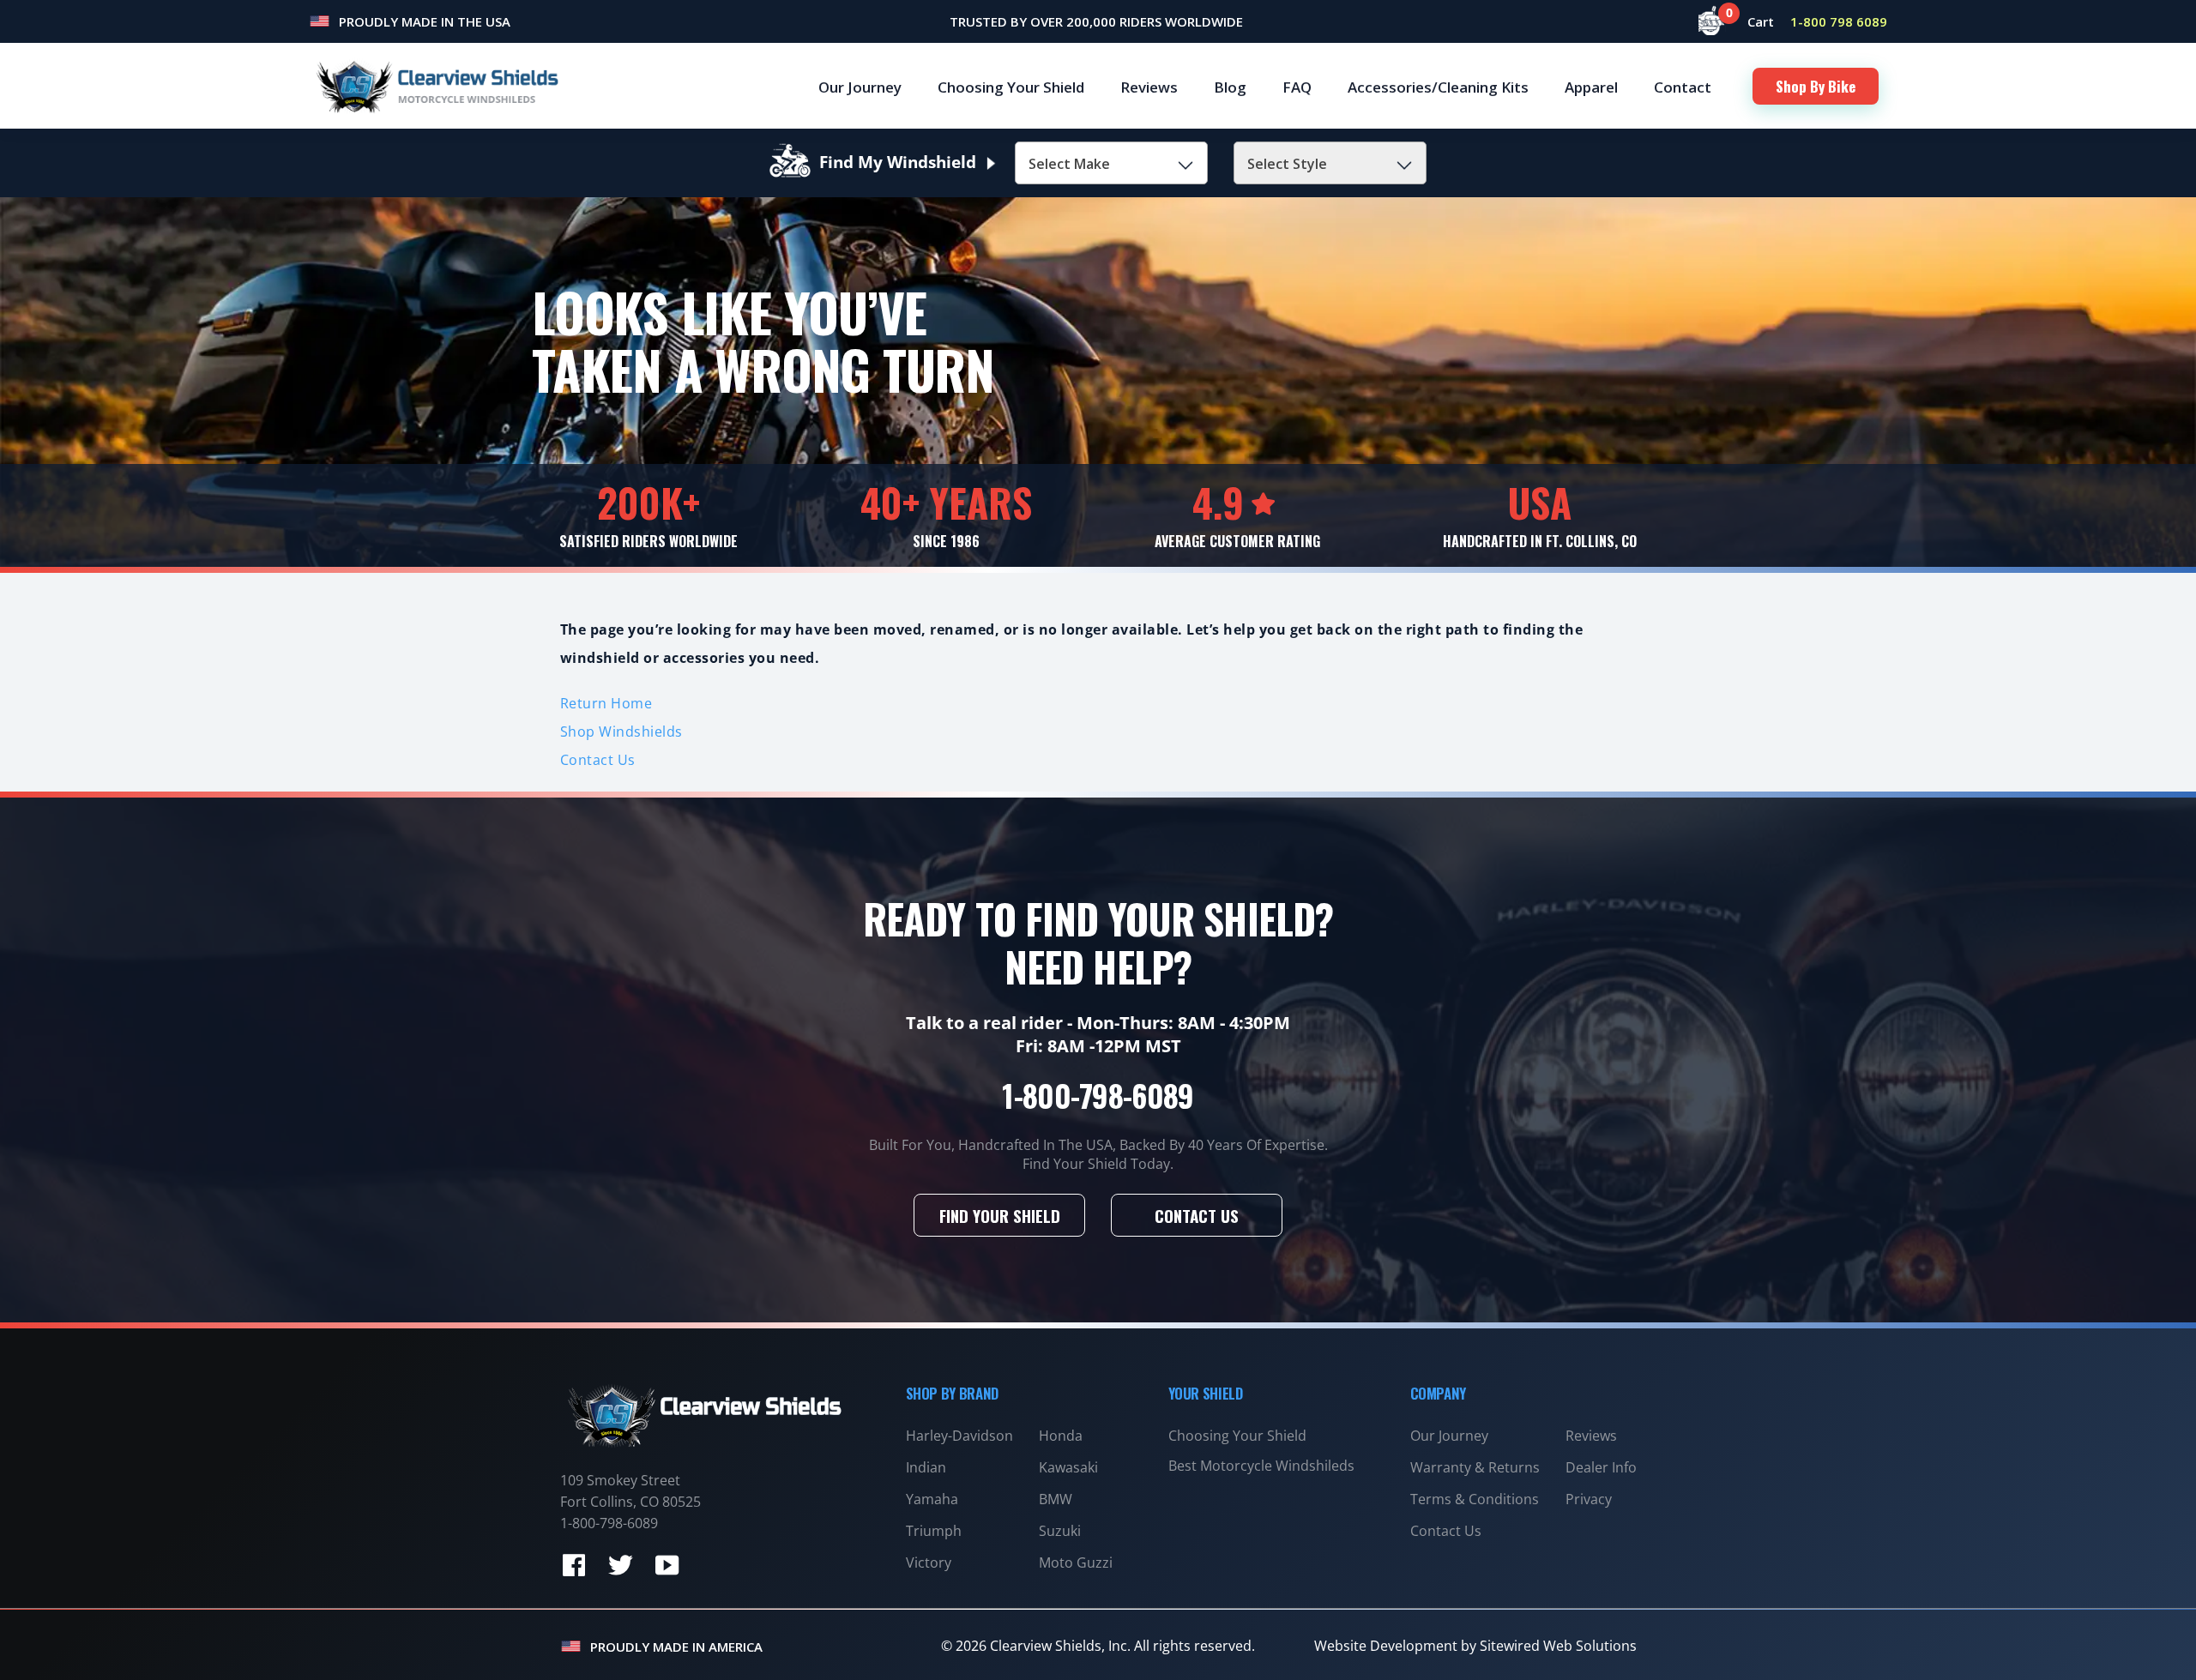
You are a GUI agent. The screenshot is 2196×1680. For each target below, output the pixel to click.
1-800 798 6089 (1839, 21)
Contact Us (598, 760)
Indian (926, 1467)
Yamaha (932, 1499)
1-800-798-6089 (1098, 1095)
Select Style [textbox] (1287, 164)
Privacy (1589, 1499)
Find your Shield (1000, 1215)
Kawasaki (1068, 1467)
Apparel (1591, 87)
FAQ (1297, 87)
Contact (1683, 87)
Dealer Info (1601, 1467)
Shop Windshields (621, 732)
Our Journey (860, 87)
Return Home (606, 703)
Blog (1230, 87)
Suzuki (1060, 1531)
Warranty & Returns (1475, 1467)
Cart (1752, 21)
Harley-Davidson (959, 1436)
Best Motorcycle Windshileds (1261, 1466)
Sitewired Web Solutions (1558, 1646)
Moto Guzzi (1076, 1563)
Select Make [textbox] (1069, 164)
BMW (1056, 1499)
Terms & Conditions (1475, 1499)
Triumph (934, 1531)
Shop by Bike (1816, 86)
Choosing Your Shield (1011, 87)
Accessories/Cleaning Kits (1438, 87)
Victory (929, 1563)
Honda (1061, 1436)
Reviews (1149, 87)
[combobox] (1111, 163)
